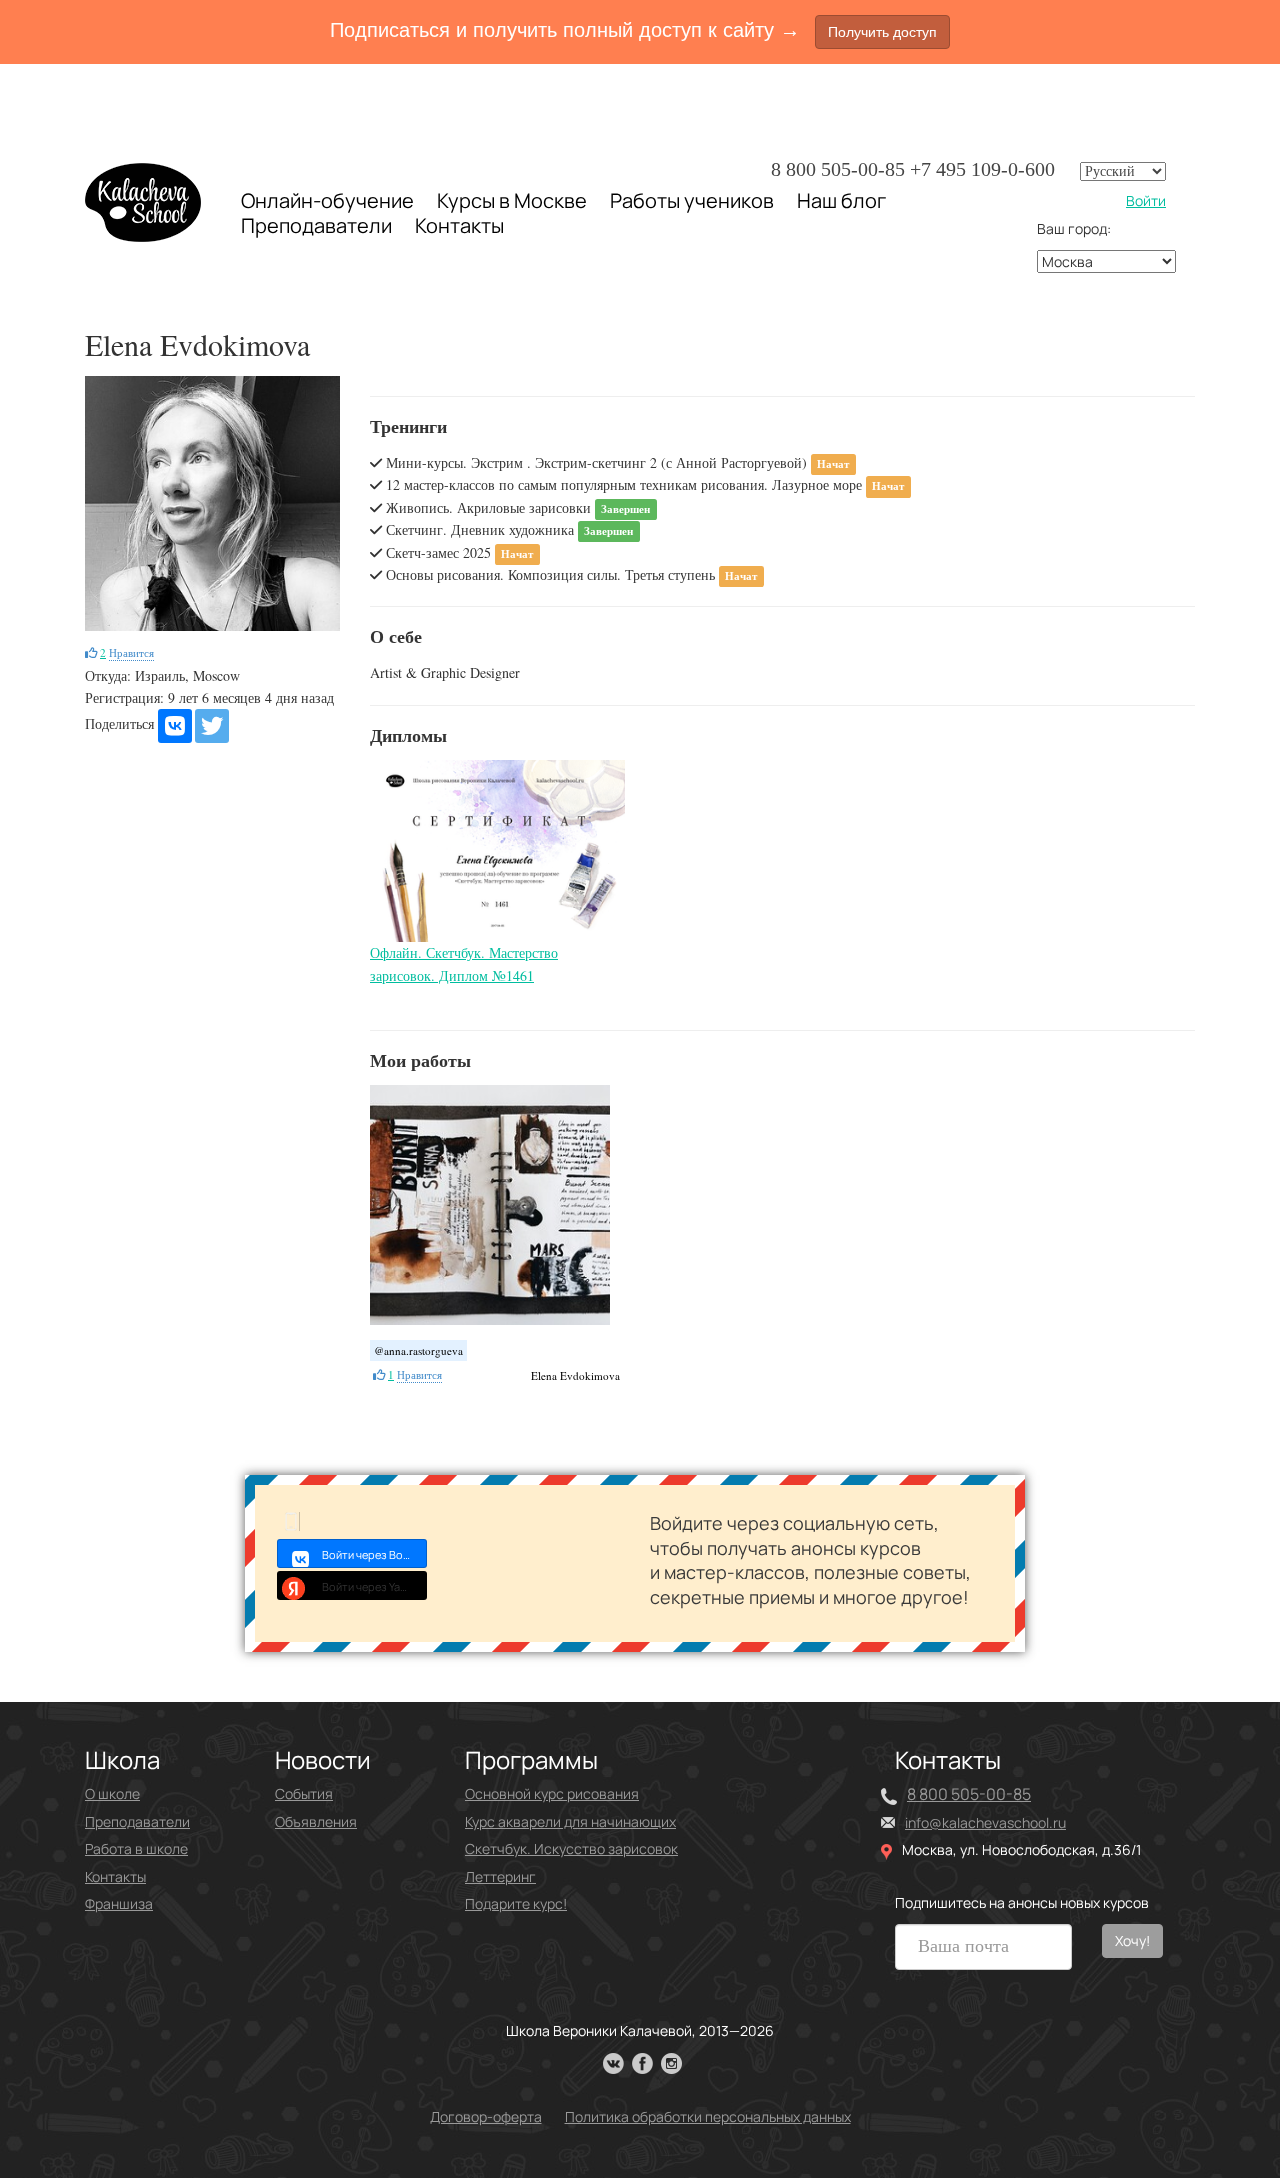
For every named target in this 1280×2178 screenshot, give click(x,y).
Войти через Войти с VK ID (374, 1554)
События (304, 1793)
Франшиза (119, 1903)
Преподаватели (316, 225)
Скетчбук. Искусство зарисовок (571, 1848)
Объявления (316, 1821)
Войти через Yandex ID (374, 1586)
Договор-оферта (486, 2116)
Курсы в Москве (512, 201)
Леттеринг (500, 1876)
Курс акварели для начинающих (570, 1821)
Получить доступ (882, 32)
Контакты (459, 226)
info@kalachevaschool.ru (985, 1822)
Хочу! (1132, 1940)
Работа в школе (136, 1848)
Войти (1146, 200)
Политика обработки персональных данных (708, 2116)
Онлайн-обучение (327, 200)
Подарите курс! (516, 1903)
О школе (112, 1793)
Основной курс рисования (552, 1793)
